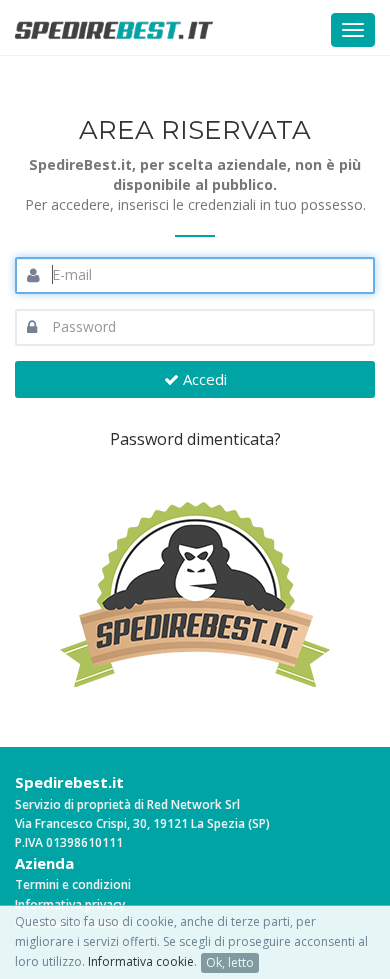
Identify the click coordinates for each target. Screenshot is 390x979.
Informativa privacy (70, 904)
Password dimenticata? (195, 439)
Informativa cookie (141, 961)
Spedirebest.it (69, 782)
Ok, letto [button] (230, 962)
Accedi (203, 379)
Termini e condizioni (73, 884)
